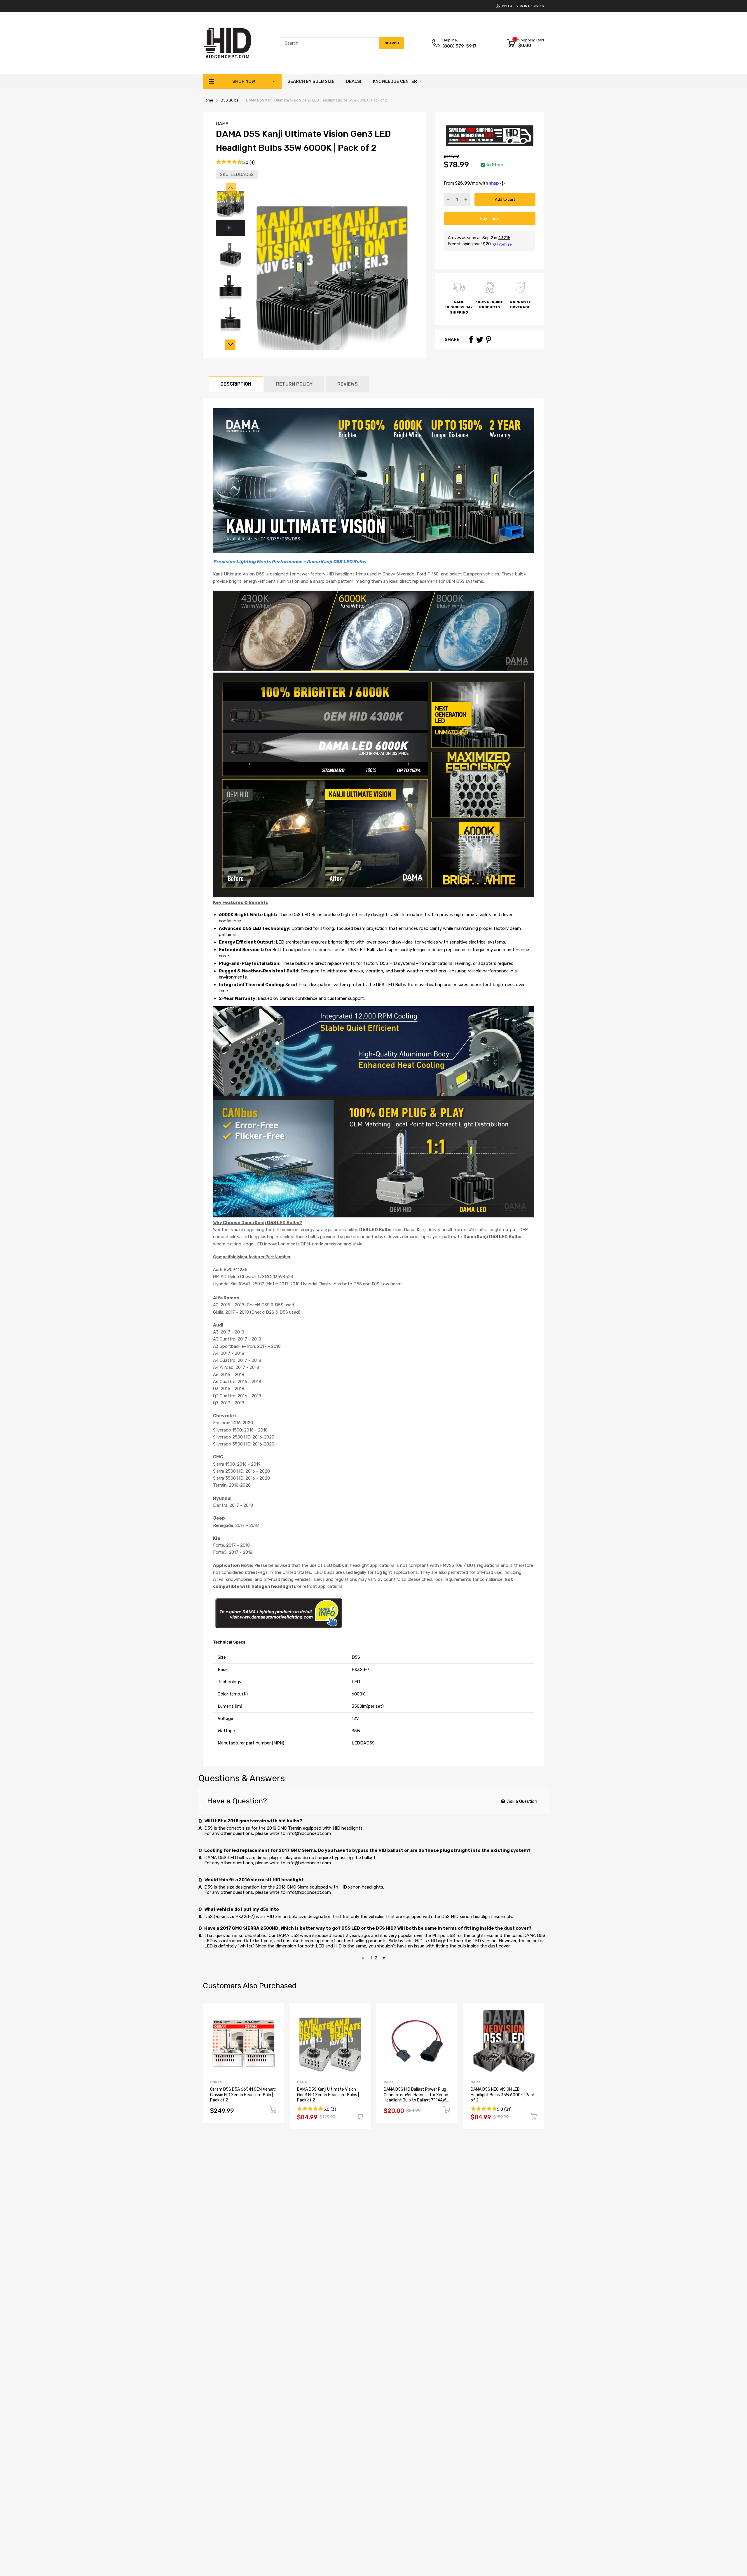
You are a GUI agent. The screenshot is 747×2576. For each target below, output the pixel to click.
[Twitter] (480, 339)
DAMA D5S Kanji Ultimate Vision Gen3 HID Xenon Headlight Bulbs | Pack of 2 (328, 2095)
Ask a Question (522, 1801)
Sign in (521, 6)
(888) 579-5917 (459, 46)
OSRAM (216, 2082)
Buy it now (490, 218)
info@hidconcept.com (309, 1833)
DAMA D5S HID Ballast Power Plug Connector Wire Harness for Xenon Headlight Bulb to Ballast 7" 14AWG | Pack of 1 (416, 2098)
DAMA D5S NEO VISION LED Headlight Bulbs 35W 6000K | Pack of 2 (503, 2095)
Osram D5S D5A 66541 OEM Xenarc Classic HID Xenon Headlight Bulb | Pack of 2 (243, 2095)
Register (536, 6)
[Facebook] (471, 339)
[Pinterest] (488, 339)
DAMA (222, 124)
